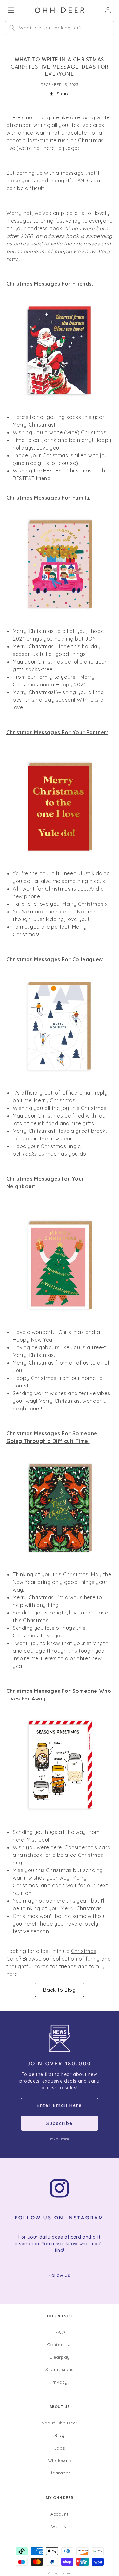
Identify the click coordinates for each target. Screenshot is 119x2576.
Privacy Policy (59, 2139)
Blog (59, 2435)
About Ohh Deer (59, 2423)
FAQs (59, 2332)
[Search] (12, 28)
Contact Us (59, 2344)
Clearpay (60, 2357)
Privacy (59, 2382)
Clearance (60, 2473)
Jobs (60, 2448)
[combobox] (60, 28)
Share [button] (63, 94)
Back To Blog (59, 1990)
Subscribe (60, 2123)
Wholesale (60, 2460)
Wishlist (60, 2526)
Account (60, 2514)
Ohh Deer (65, 2573)
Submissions (60, 2369)
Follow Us (59, 2275)
